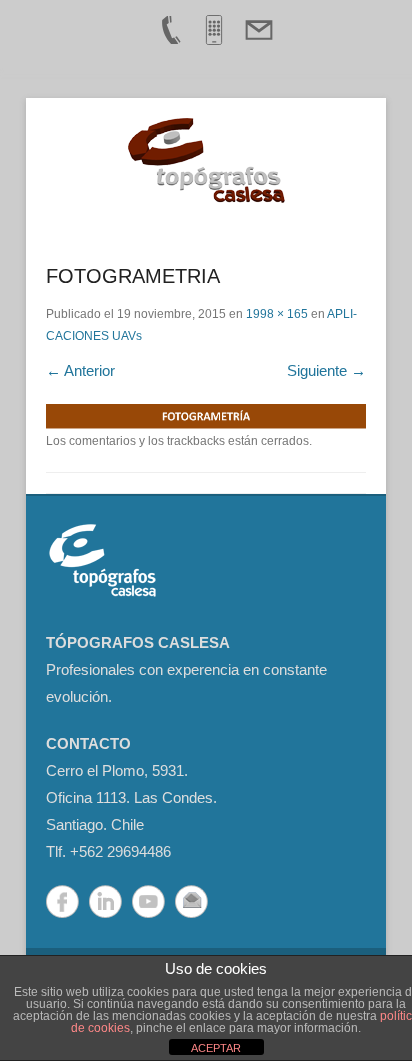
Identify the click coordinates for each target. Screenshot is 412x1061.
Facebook (62, 901)
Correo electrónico (191, 901)
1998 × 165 (277, 314)
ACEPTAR (216, 1048)
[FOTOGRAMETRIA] (206, 417)
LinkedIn (105, 901)
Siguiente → (326, 370)
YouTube (148, 901)
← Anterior (80, 370)
